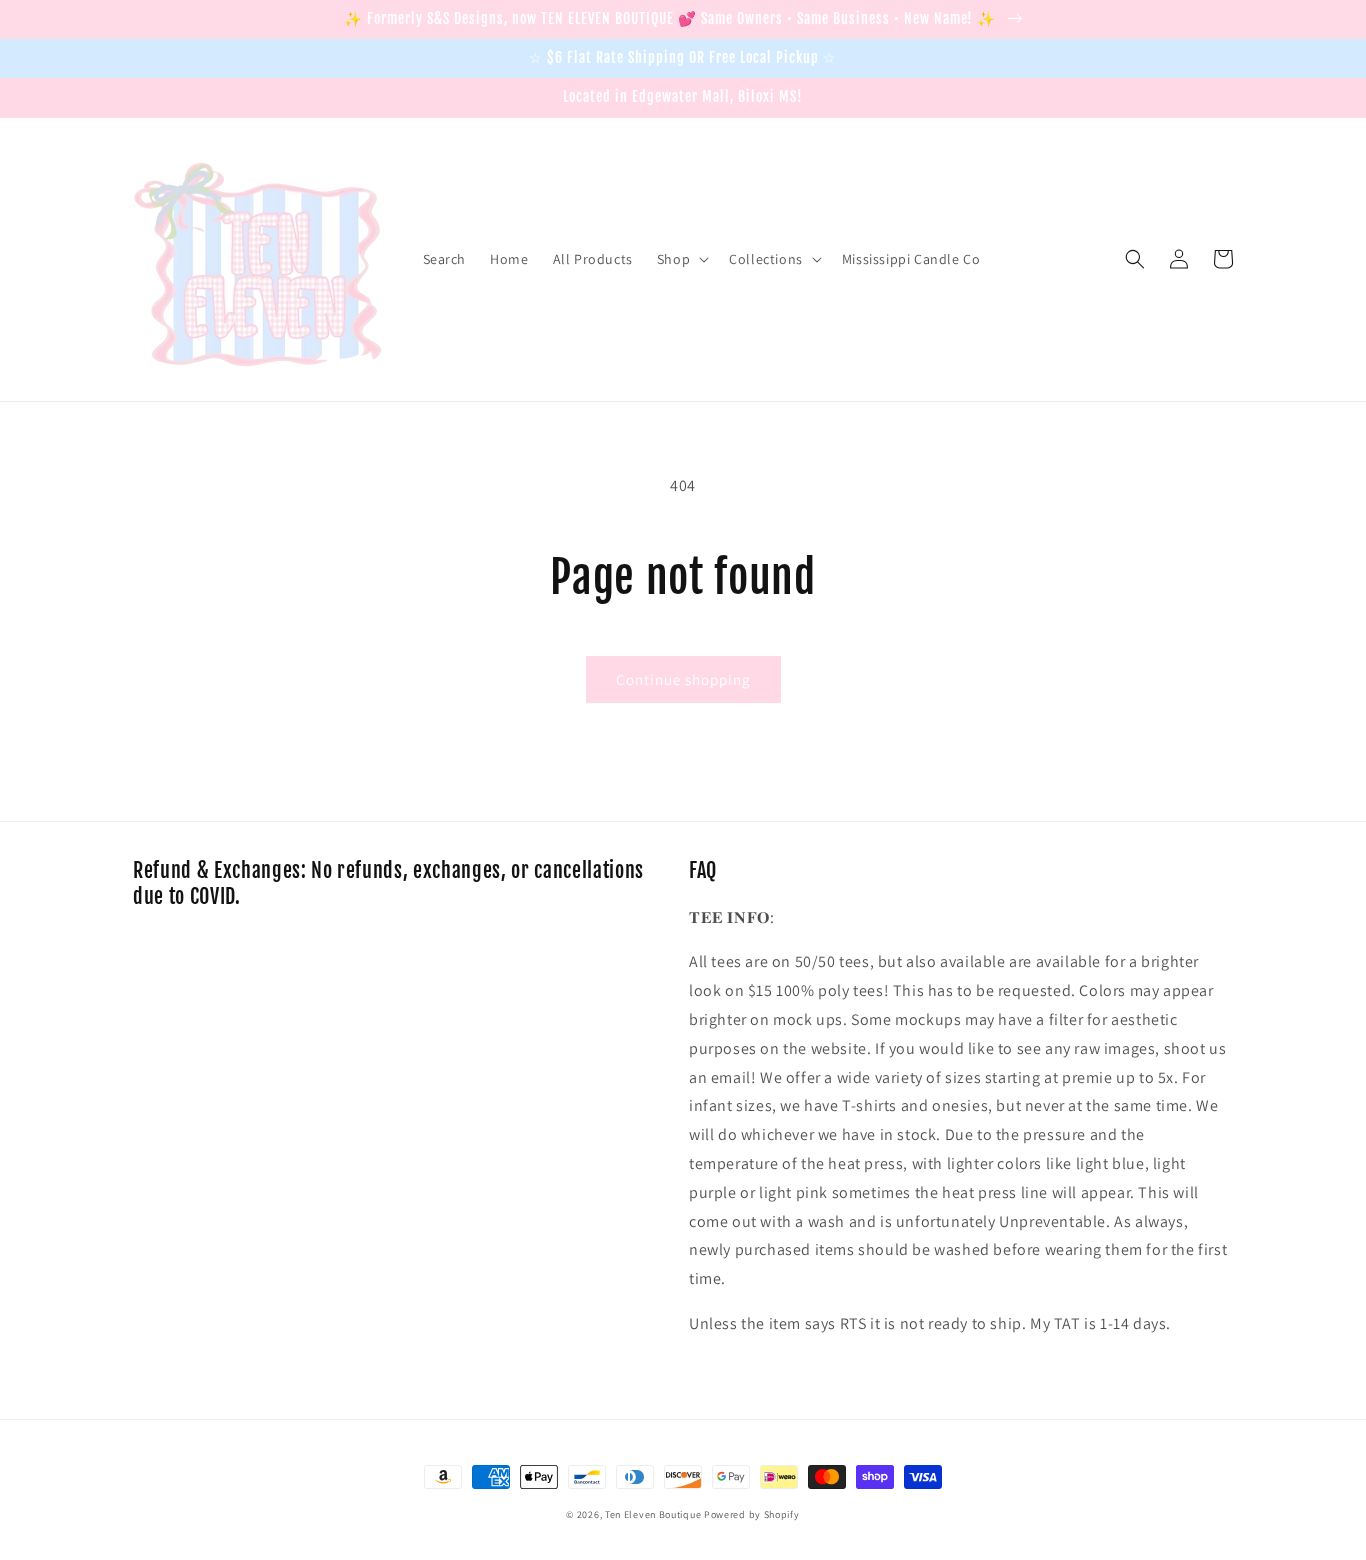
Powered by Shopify (752, 1514)
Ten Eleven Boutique (653, 1514)
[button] (681, 259)
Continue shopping (683, 679)
